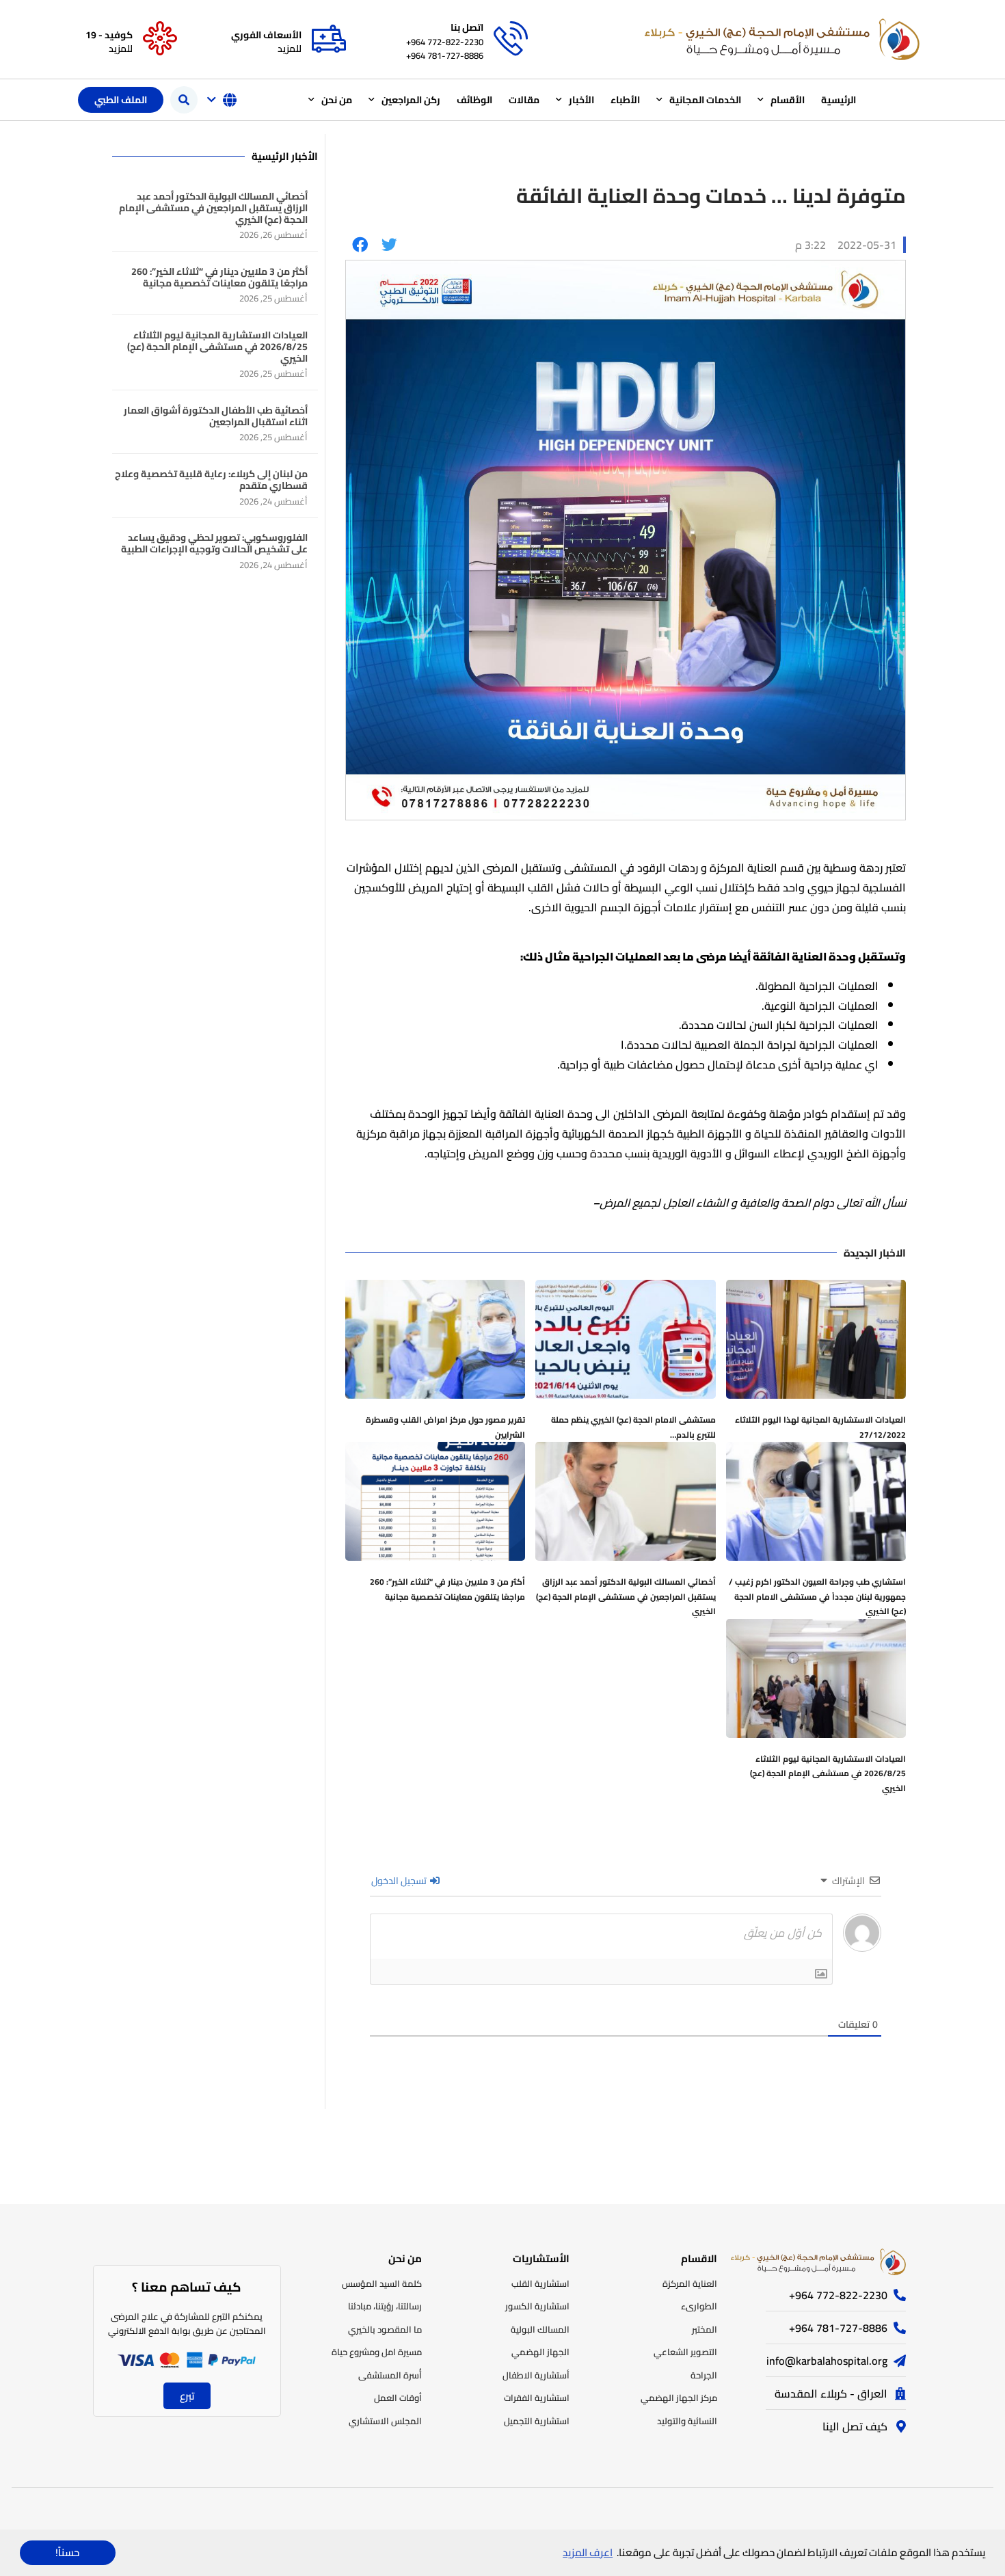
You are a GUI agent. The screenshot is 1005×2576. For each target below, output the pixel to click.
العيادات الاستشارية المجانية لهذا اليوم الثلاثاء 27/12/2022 (820, 1427)
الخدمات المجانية (705, 100)
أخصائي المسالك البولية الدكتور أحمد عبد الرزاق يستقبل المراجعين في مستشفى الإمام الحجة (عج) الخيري (626, 1596)
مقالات (524, 100)
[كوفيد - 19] (160, 39)
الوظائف (474, 100)
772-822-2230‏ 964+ (445, 42)
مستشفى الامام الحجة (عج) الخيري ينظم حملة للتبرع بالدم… (633, 1427)
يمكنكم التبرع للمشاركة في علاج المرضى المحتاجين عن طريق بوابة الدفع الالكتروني (187, 2323)
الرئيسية (839, 100)
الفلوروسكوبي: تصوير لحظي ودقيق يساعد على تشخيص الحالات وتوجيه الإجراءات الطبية (214, 543)
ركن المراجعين (411, 100)
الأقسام (788, 100)
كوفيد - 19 (109, 35)
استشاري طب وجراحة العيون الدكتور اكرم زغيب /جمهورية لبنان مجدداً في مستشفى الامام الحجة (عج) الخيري (817, 1596)
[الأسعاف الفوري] (329, 39)
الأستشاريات (541, 2258)
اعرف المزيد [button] (588, 2552)
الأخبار (581, 100)
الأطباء (625, 100)
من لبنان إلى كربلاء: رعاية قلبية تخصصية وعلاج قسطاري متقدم (211, 480)
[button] (184, 100)
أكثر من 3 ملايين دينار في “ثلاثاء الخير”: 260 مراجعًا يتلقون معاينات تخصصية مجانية (447, 1589)
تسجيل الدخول (400, 1881)
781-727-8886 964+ (445, 55)
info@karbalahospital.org (827, 2361)
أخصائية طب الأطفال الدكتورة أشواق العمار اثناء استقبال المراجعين (216, 416)
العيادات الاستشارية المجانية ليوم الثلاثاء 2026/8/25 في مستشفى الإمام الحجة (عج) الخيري (828, 1773)
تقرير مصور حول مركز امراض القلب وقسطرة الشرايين (445, 1427)
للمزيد (290, 49)
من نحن (337, 100)
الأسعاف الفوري (266, 35)
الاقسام (699, 2258)
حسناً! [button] (67, 2552)
